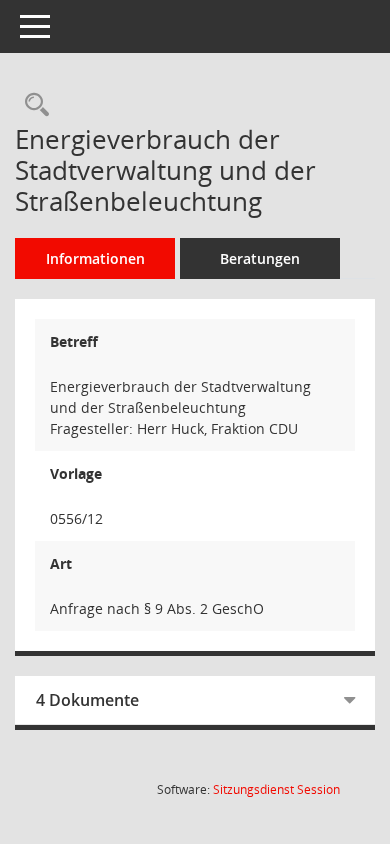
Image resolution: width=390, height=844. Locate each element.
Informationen (95, 258)
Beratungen (260, 258)
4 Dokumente (87, 700)
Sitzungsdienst (276, 789)
